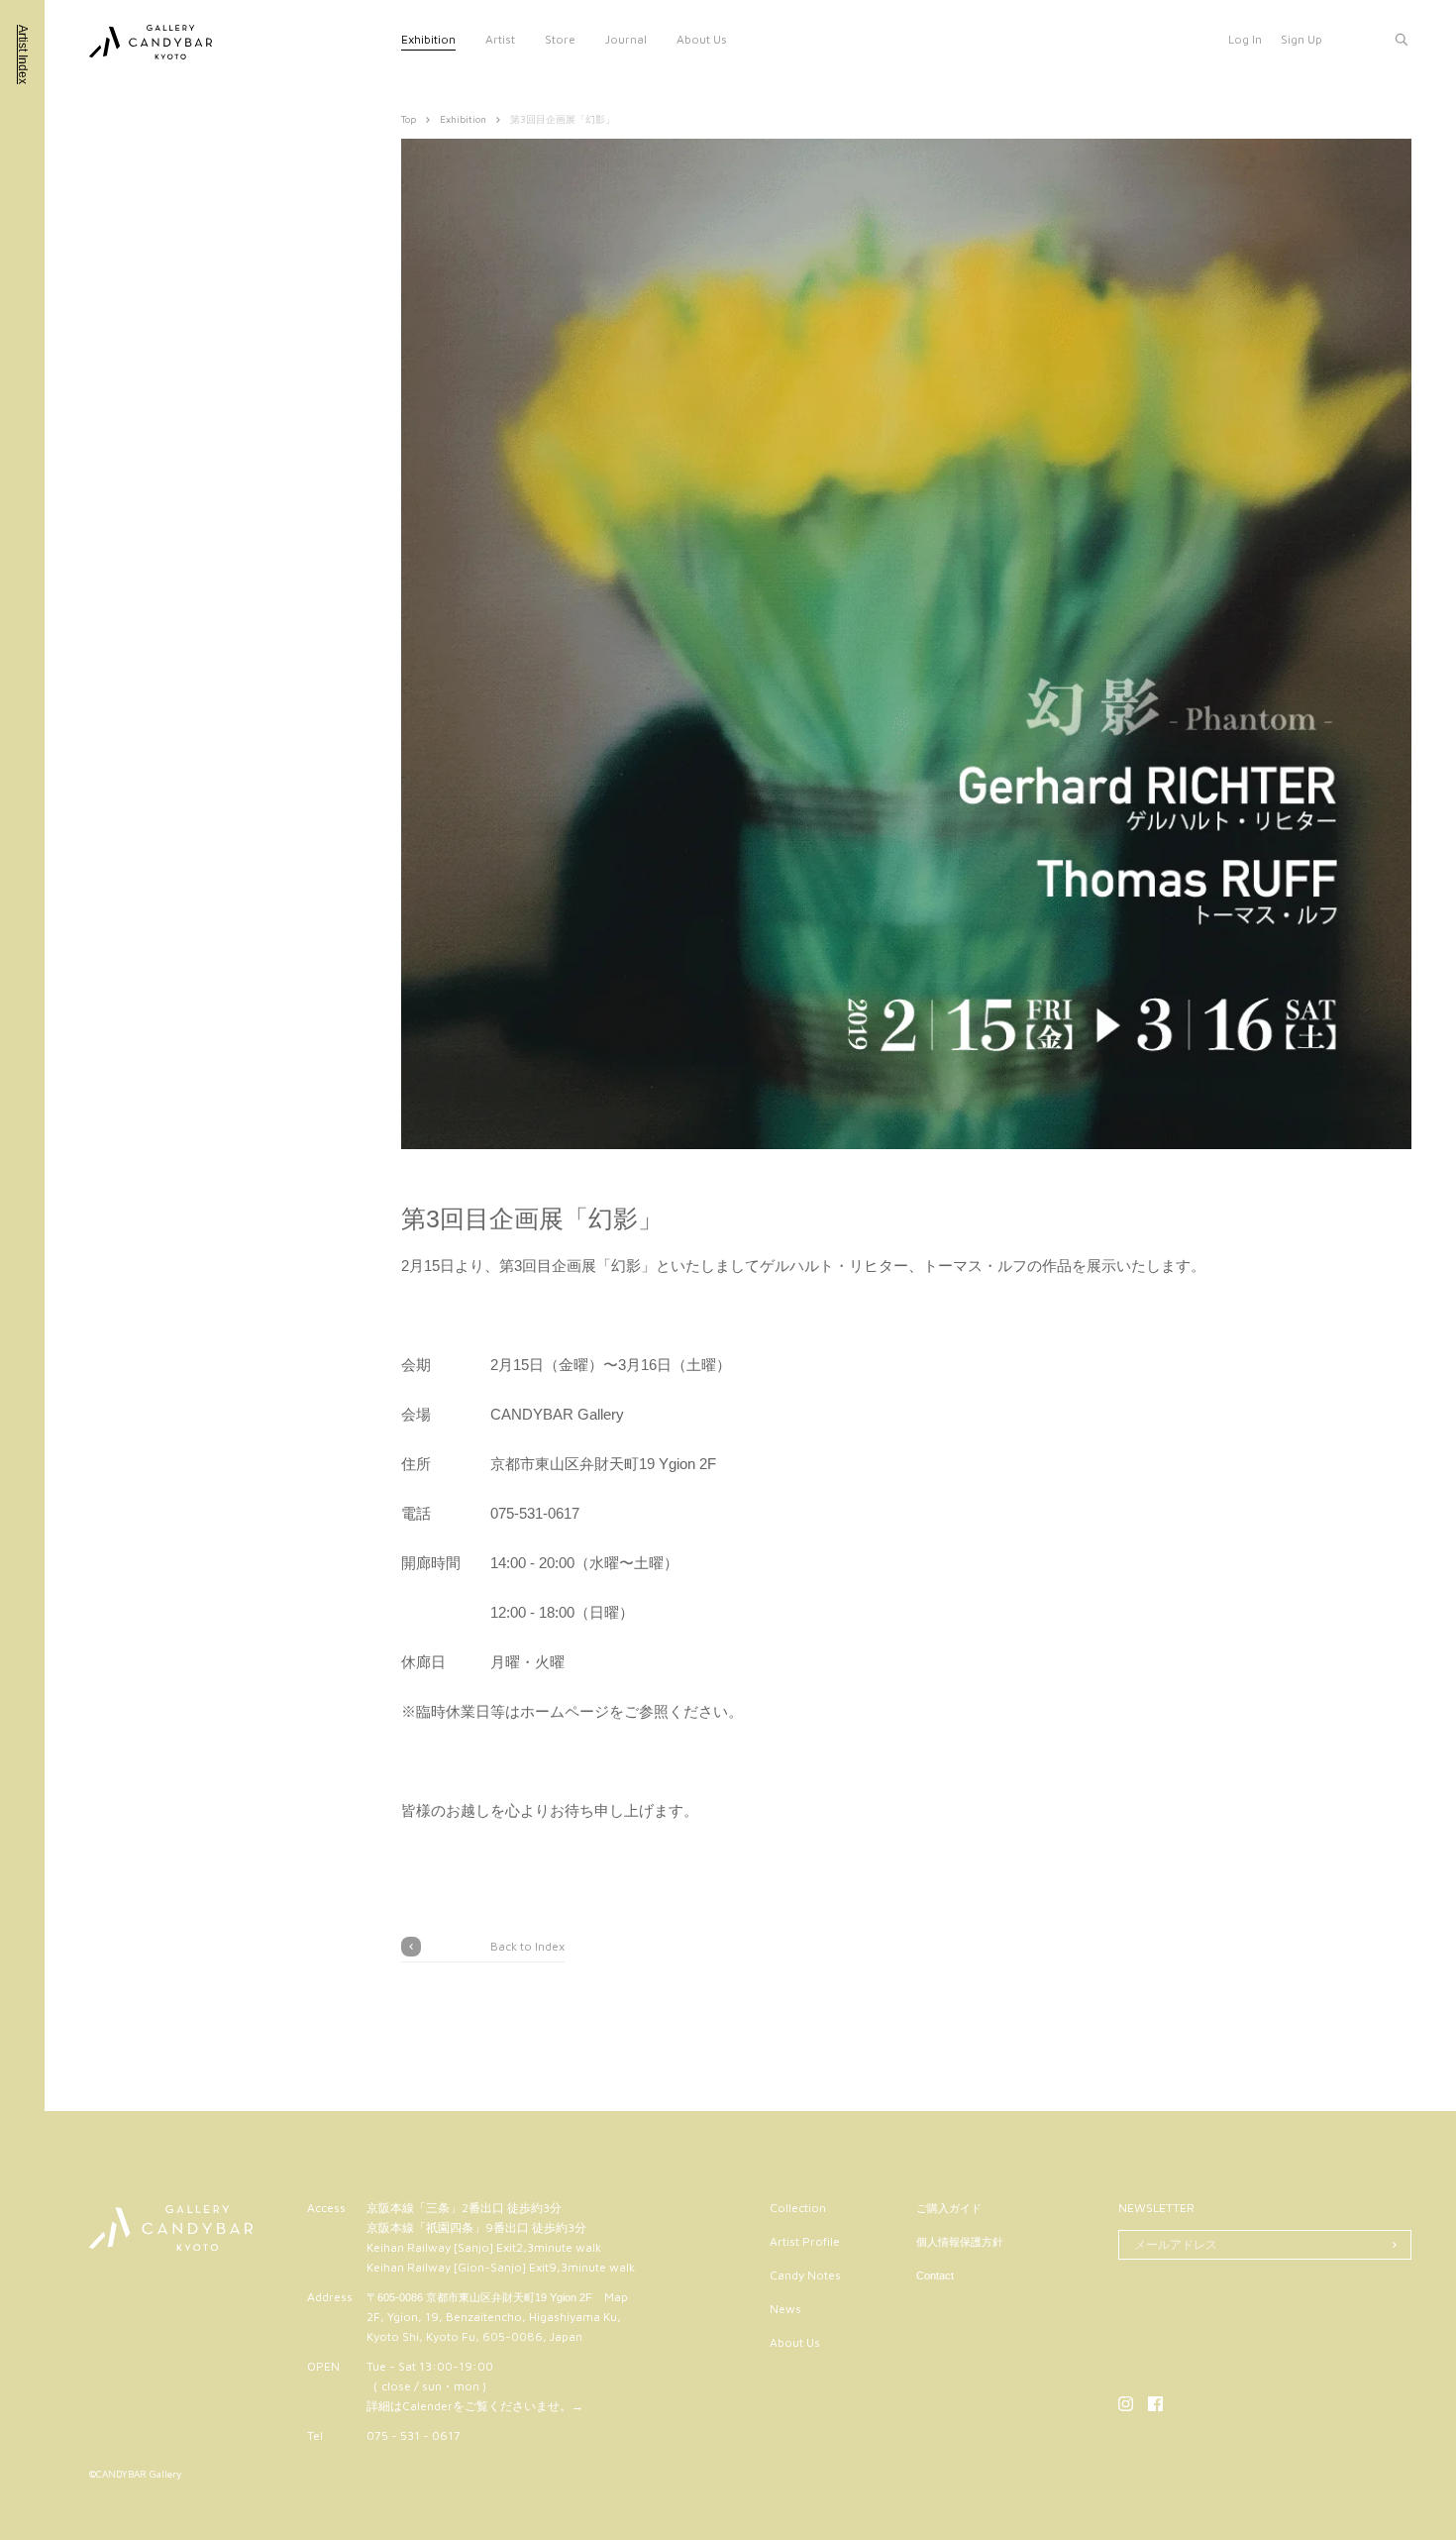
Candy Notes (805, 2275)
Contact (935, 2275)
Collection (798, 2208)
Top (409, 119)
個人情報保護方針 (960, 2242)
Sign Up (1301, 39)
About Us (702, 39)
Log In (1245, 39)
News (785, 2309)
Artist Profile (805, 2241)
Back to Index (527, 1946)
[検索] (1402, 40)
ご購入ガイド (949, 2208)
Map (616, 2297)
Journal (626, 39)
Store (560, 39)
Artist (500, 39)
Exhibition (428, 39)
